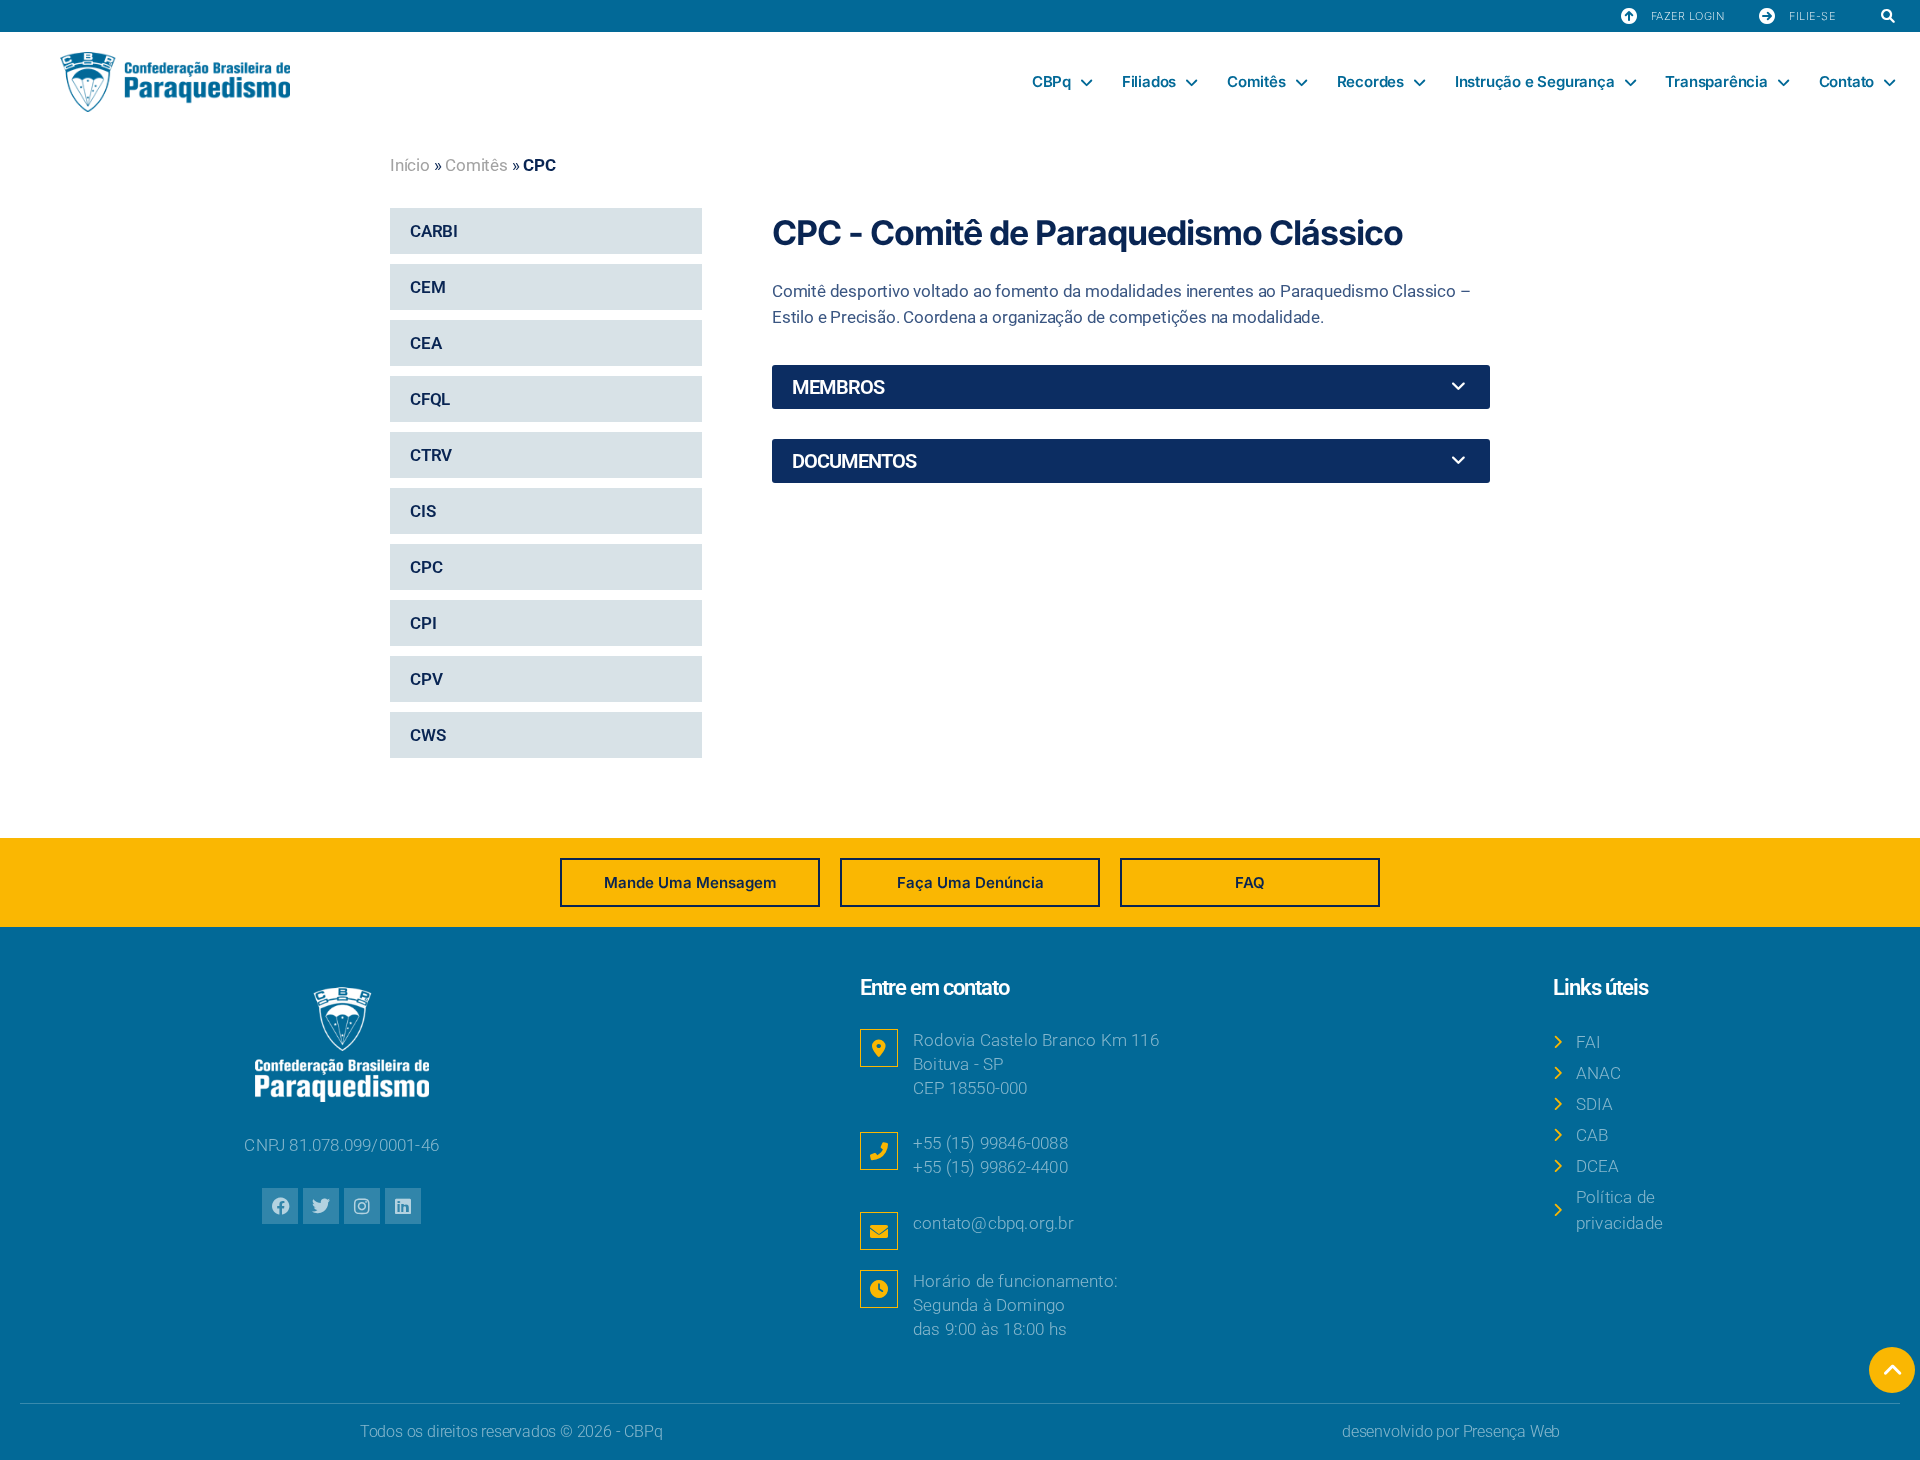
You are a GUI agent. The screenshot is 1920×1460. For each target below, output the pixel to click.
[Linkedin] (403, 1206)
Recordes (1370, 81)
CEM (427, 287)
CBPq (1051, 81)
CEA (425, 343)
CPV (426, 679)
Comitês (1256, 81)
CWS (427, 735)
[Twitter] (321, 1206)
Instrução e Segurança (1535, 81)
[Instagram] (362, 1206)
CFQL (430, 399)
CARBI (434, 231)
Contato (1847, 81)
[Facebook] (280, 1206)
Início (410, 165)
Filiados (1149, 81)
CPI (423, 623)
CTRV (431, 455)
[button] (1887, 17)
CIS (422, 511)
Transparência (1716, 81)
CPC (426, 567)
